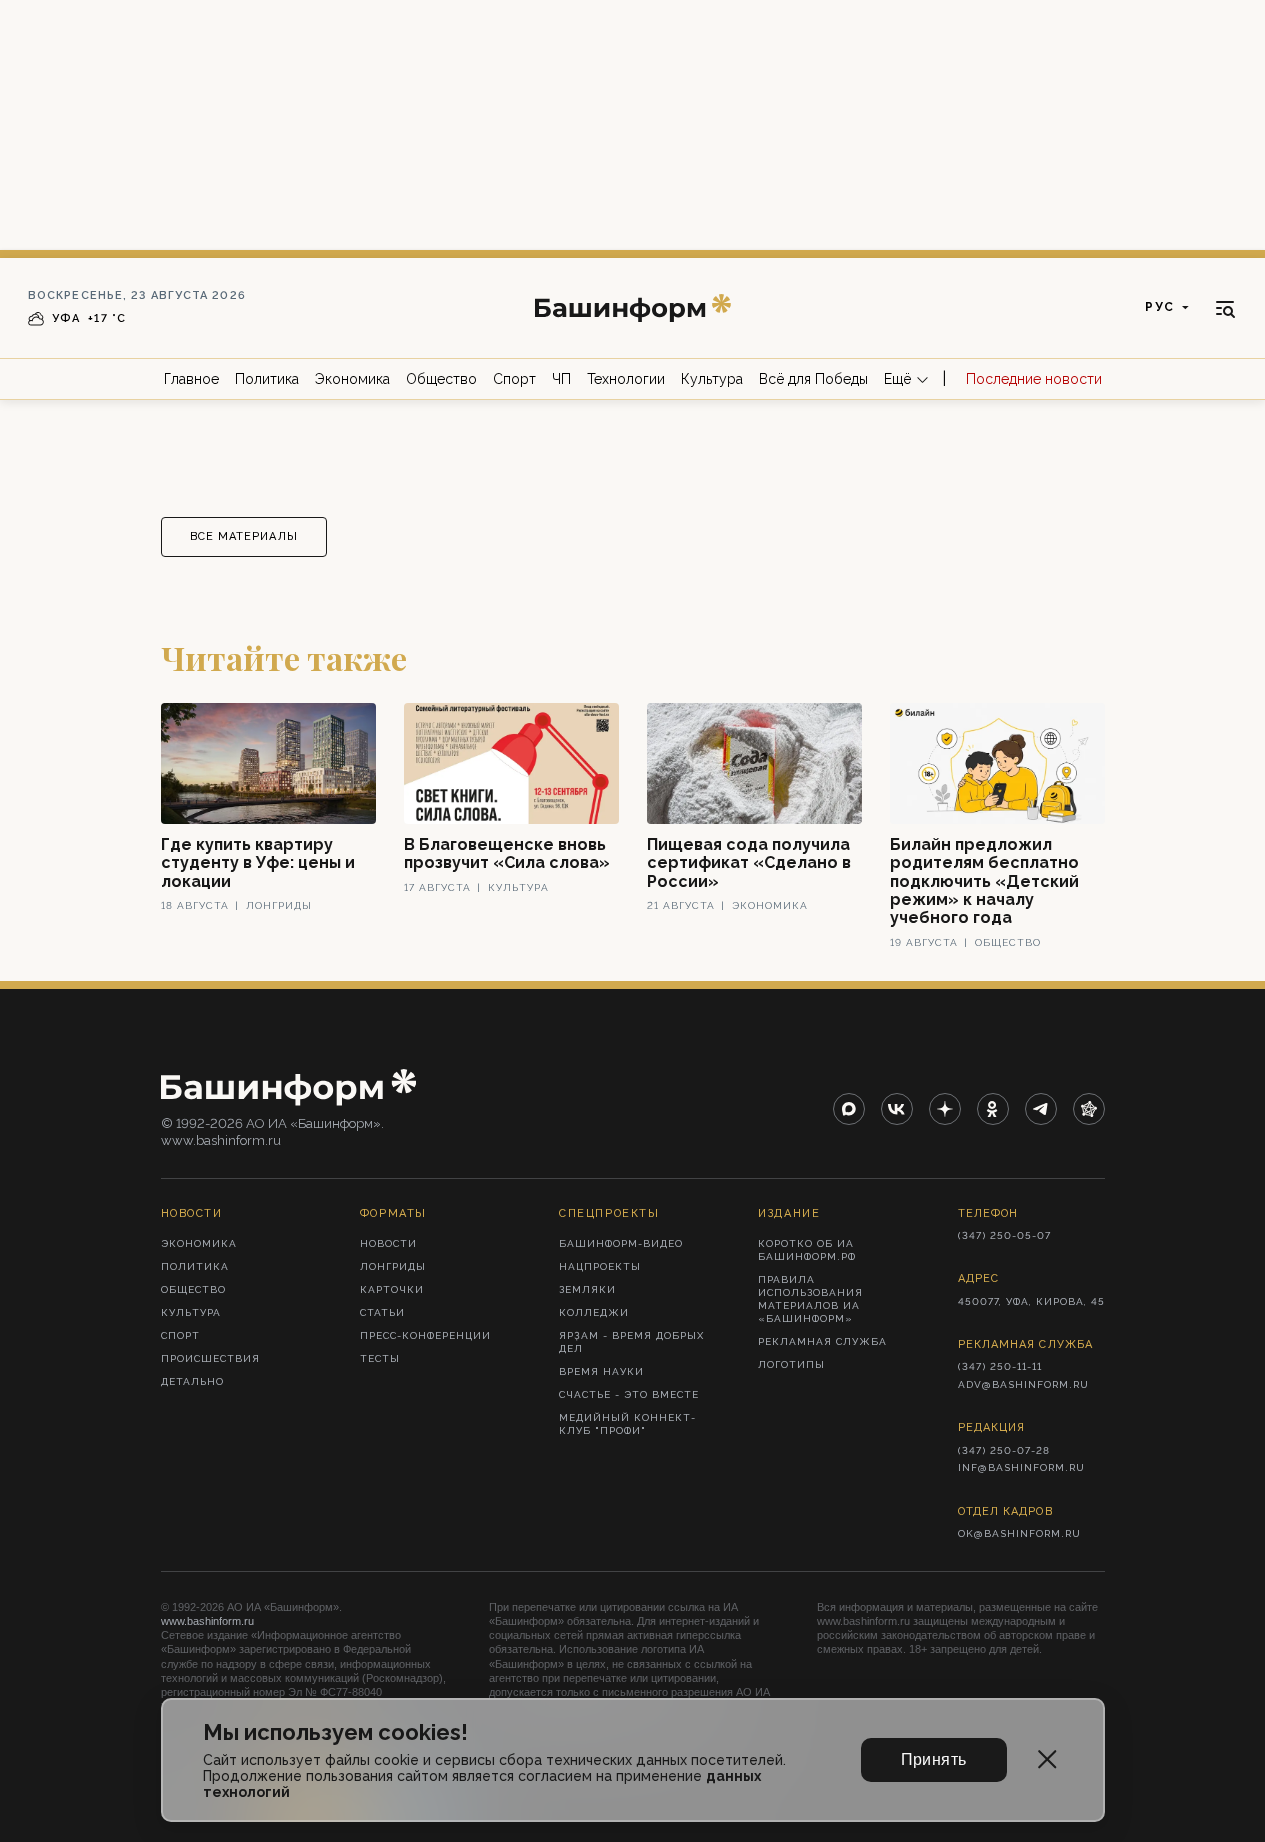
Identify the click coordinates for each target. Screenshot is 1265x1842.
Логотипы (791, 1364)
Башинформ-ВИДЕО (621, 1243)
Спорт (514, 379)
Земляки (587, 1289)
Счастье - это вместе (629, 1394)
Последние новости (1034, 379)
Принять (934, 1759)
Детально (192, 1381)
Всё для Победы (813, 379)
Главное (191, 379)
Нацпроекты (600, 1266)
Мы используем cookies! (335, 1732)
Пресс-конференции (425, 1335)
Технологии (626, 379)
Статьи (382, 1312)
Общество (441, 379)
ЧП (561, 379)
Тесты (380, 1358)
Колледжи (594, 1312)
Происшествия (210, 1358)
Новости (388, 1243)
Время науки (601, 1371)
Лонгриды (393, 1266)
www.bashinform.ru (207, 1621)
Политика (267, 379)
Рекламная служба (822, 1341)
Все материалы (244, 536)
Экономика (352, 379)
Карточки (392, 1289)
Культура (712, 379)
